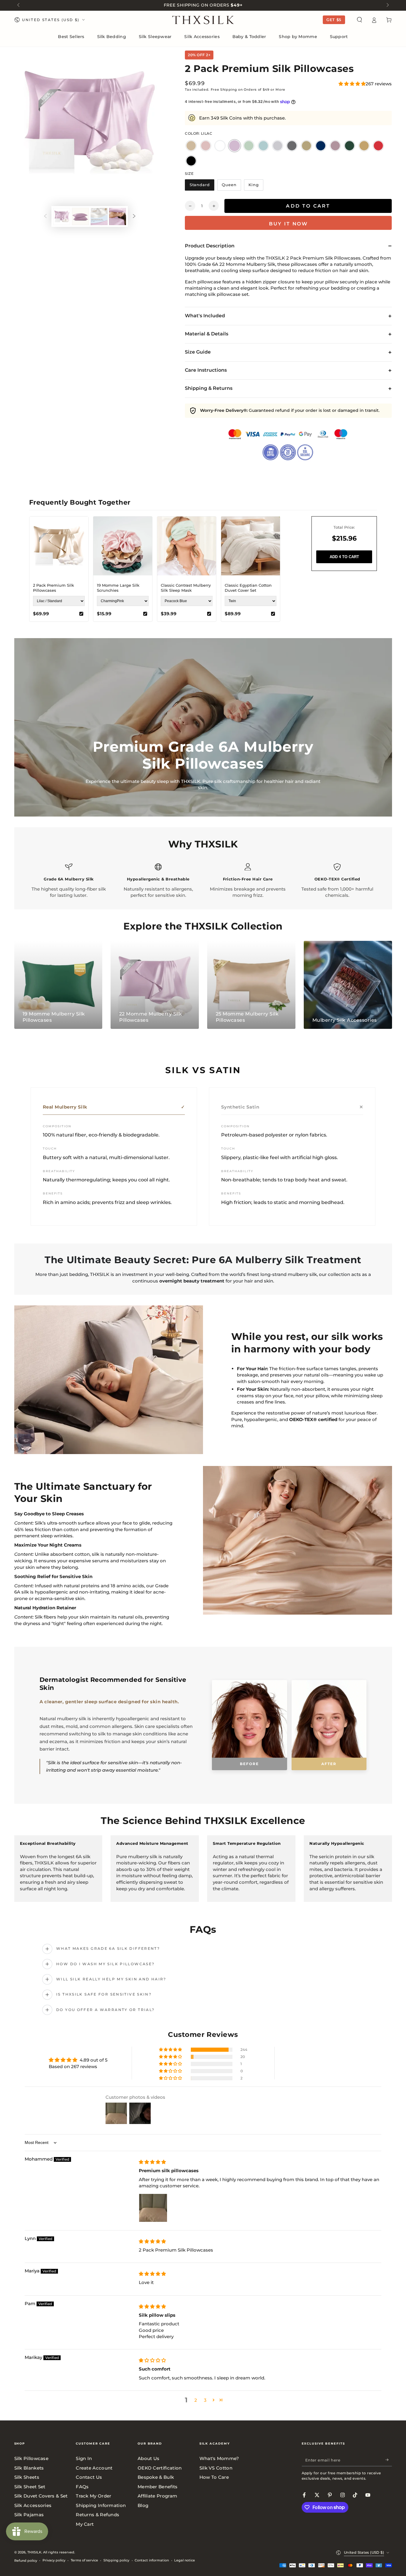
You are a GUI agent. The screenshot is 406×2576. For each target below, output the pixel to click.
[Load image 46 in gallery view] (118, 216)
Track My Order (93, 2496)
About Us (148, 2458)
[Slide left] (19, 5)
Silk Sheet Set (30, 2487)
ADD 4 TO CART (344, 557)
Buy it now (289, 224)
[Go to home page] (203, 20)
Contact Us (89, 2477)
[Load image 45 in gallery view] (99, 216)
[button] (359, 20)
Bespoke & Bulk (156, 2477)
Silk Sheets (27, 2477)
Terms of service (84, 2560)
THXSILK (34, 2552)
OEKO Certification (160, 2468)
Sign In (84, 2458)
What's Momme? (219, 2458)
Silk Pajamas (29, 2515)
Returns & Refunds (97, 2515)
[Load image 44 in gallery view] (80, 216)
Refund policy (26, 2561)
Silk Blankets (29, 2468)
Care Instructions (206, 370)
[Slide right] (387, 5)
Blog (143, 2505)
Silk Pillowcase (32, 2458)
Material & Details (207, 334)
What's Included (205, 316)
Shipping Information (101, 2505)
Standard (202, 186)
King (256, 186)
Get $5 (334, 20)
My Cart (85, 2524)
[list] (203, 881)
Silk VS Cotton (216, 2468)
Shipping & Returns (209, 388)
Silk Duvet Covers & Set (41, 2496)
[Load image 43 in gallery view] (62, 216)
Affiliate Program (157, 2496)
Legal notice (185, 2560)
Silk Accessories (33, 2505)
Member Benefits (158, 2487)
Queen (231, 186)
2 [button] (196, 2400)
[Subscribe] (389, 2460)
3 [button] (205, 2400)
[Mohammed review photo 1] (153, 2208)
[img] (152, 2162)
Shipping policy (116, 2560)
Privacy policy (54, 2560)
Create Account (94, 2468)
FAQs (82, 2487)
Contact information (152, 2560)
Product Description (210, 246)
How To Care (214, 2477)
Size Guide (198, 352)
